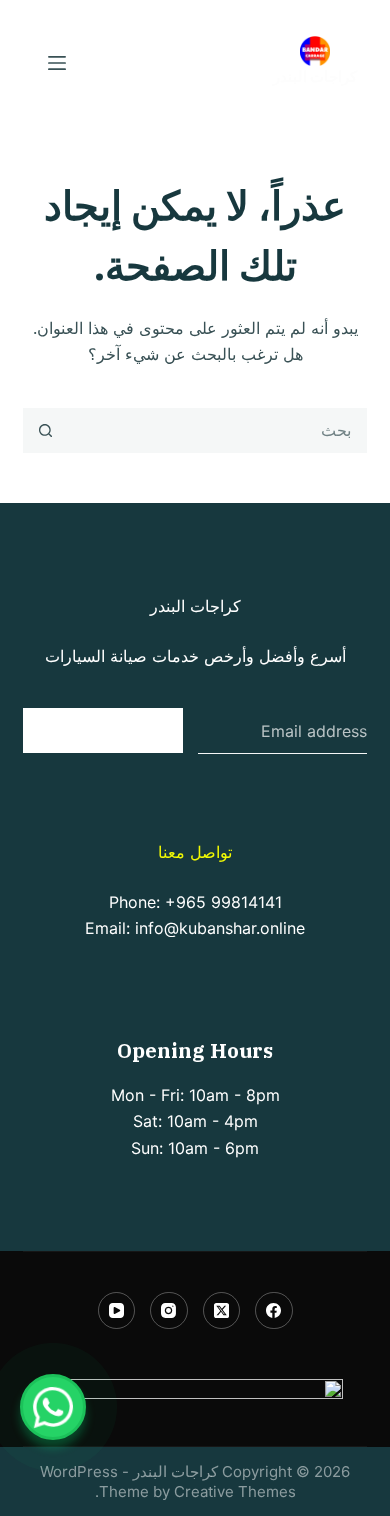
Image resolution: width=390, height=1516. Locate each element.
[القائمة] (57, 63)
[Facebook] (274, 1311)
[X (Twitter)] (222, 1311)
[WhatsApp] (53, 1407)
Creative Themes (235, 1491)
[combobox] (216, 430)
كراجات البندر (315, 76)
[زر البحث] (45, 430)
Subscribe (103, 729)
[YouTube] (117, 1311)
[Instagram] (169, 1311)
